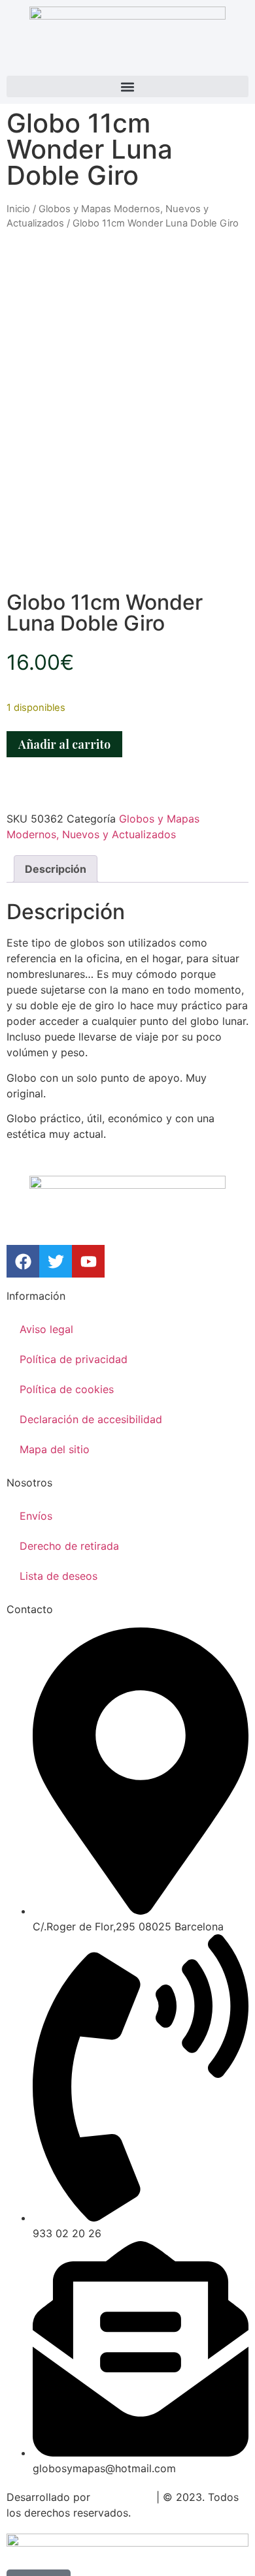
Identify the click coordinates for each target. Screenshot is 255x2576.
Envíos (36, 1516)
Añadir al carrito (64, 744)
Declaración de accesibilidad (91, 1419)
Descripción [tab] (56, 869)
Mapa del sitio (55, 1449)
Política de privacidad (74, 1359)
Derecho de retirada (69, 1546)
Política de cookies (67, 1389)
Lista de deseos (59, 1576)
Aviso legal (46, 1329)
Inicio (18, 209)
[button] (127, 86)
